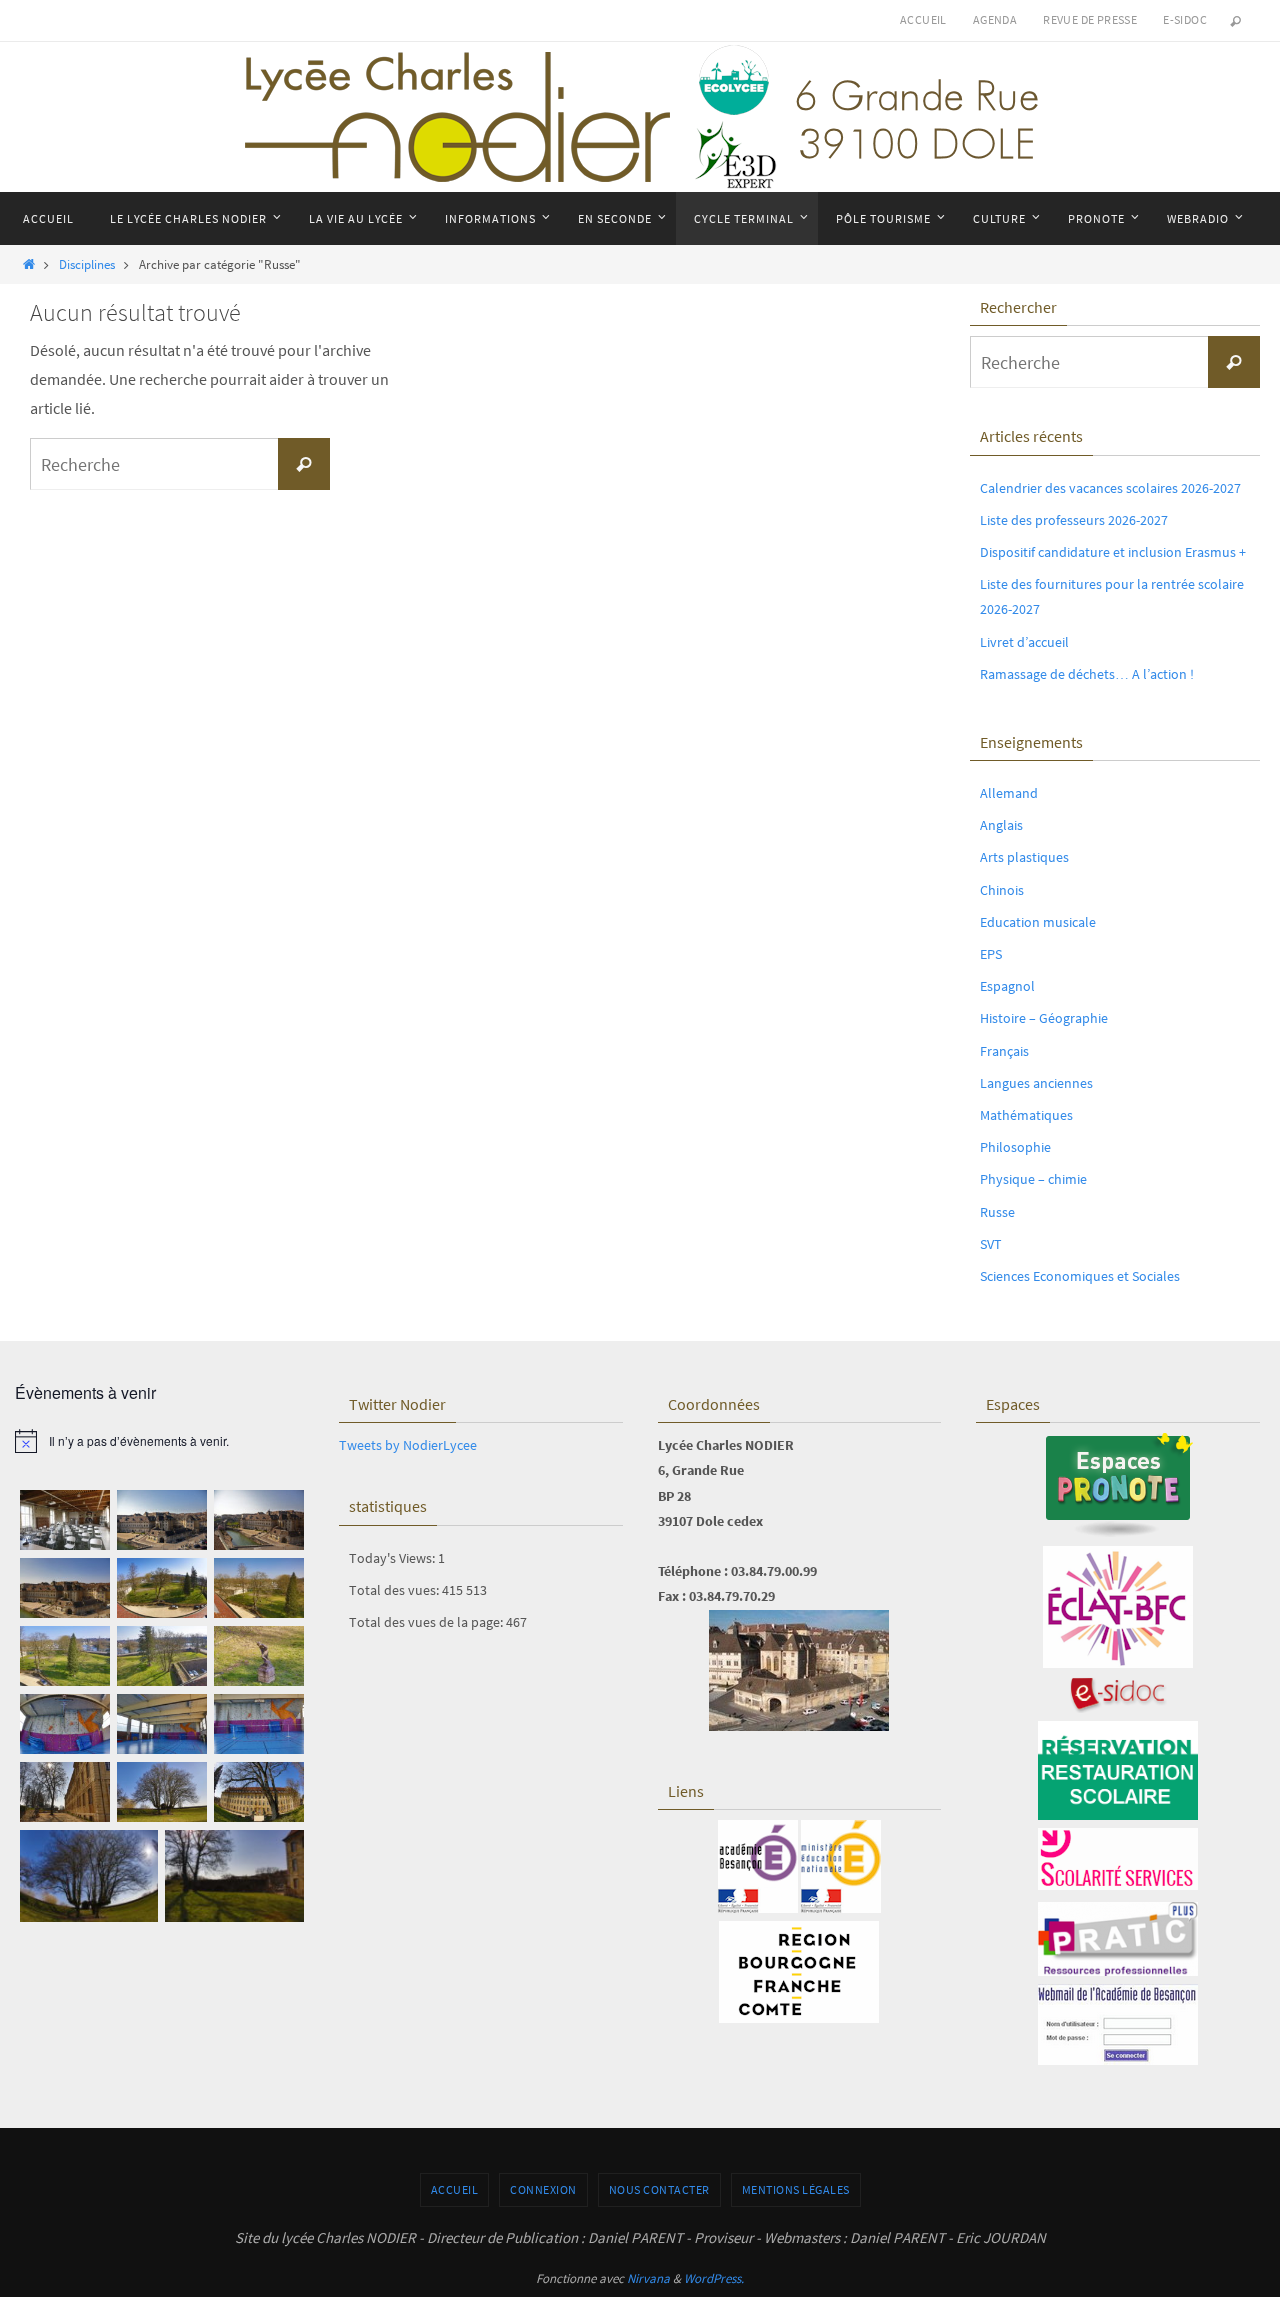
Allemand (1009, 793)
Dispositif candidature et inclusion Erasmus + (1113, 552)
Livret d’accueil (1024, 642)
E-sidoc (1185, 19)
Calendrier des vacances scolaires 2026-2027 (1110, 488)
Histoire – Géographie (1044, 1018)
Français (1004, 1051)
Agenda (995, 19)
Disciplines (87, 264)
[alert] (162, 1441)
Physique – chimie (1033, 1179)
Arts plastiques (1024, 857)
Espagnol (1007, 986)
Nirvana (648, 2278)
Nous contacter (659, 2189)
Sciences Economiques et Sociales (1080, 1276)
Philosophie (1015, 1147)
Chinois (1002, 890)
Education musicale (1038, 922)
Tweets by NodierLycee (408, 1445)
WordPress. (714, 2278)
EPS (991, 954)
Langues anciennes (1036, 1083)
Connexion (543, 2189)
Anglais (1001, 825)
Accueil (923, 19)
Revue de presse (1090, 19)
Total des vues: (395, 1590)
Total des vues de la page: (427, 1622)
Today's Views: (393, 1558)
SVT (991, 1244)
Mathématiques (1026, 1115)
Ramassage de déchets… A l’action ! (1087, 674)
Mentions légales (796, 2189)
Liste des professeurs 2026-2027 (1074, 520)
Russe (997, 1212)
